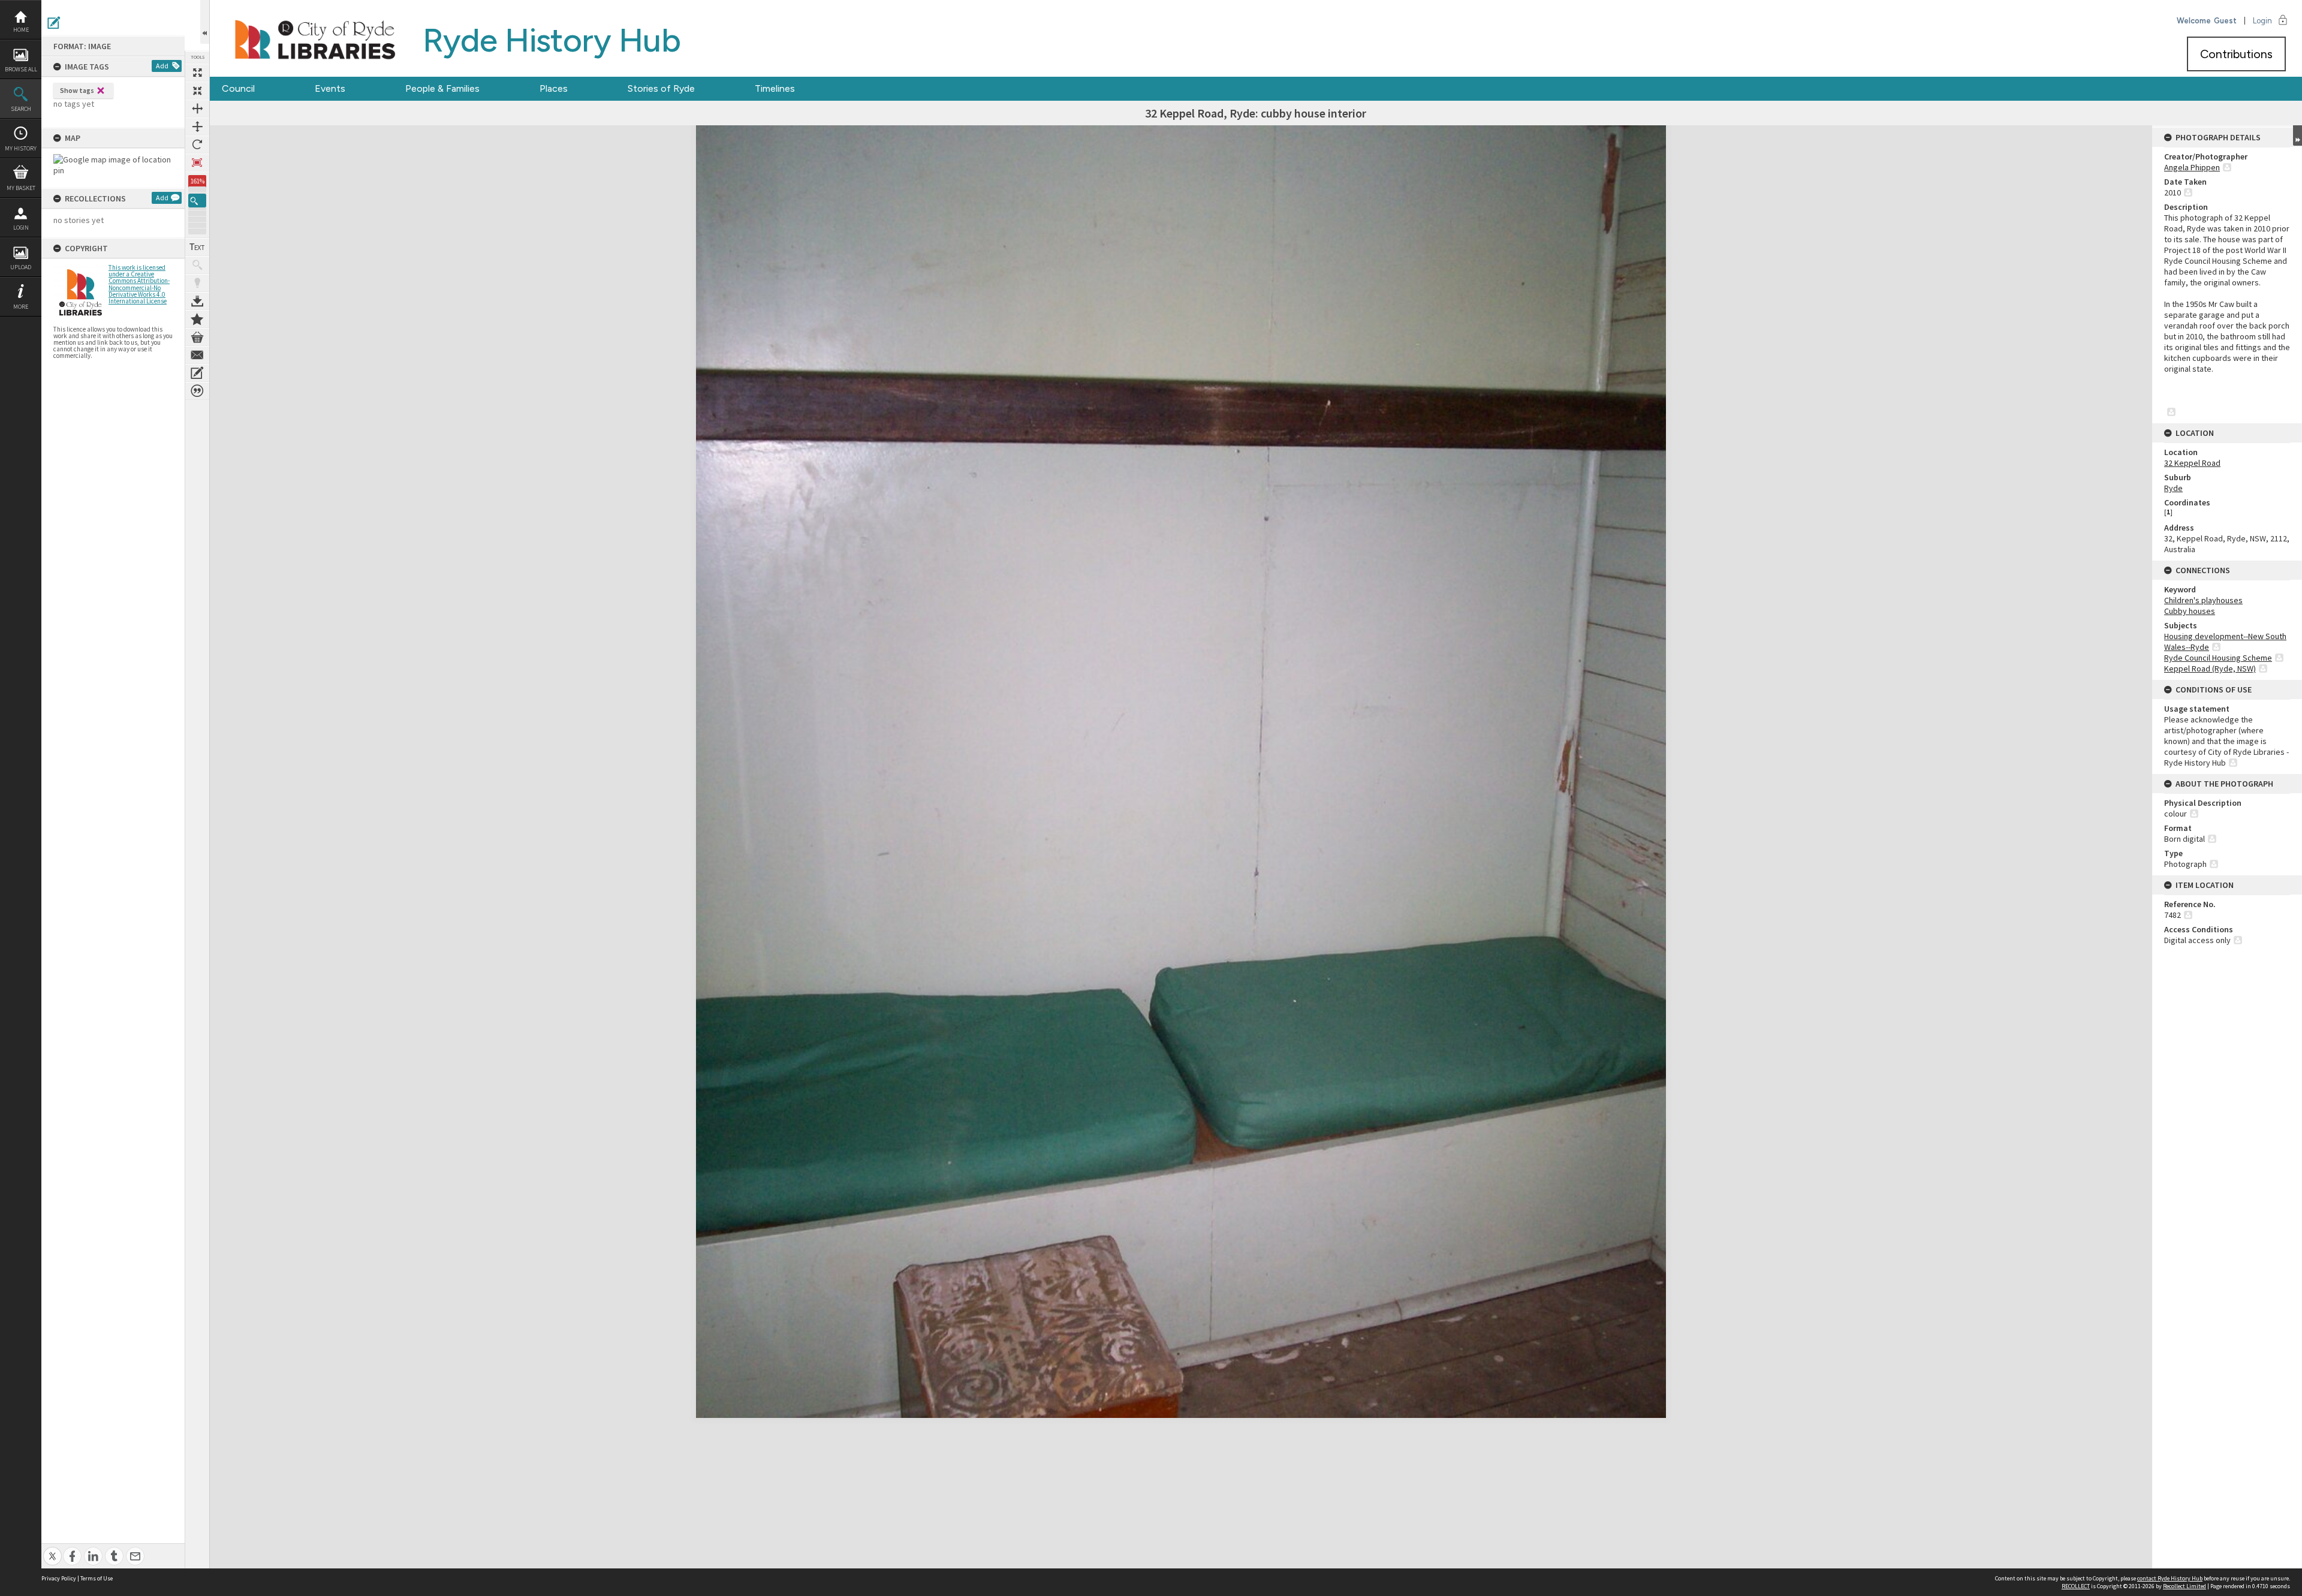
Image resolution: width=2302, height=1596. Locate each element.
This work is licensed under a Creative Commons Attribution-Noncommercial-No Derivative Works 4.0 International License (139, 284)
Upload (21, 267)
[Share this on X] (52, 1550)
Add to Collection (197, 319)
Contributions (2236, 54)
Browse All (21, 69)
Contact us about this (197, 355)
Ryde (2173, 488)
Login (21, 228)
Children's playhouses (2203, 600)
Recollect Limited (2185, 1586)
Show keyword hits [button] (197, 265)
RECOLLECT (2076, 1586)
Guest (2225, 21)
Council (238, 88)
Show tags (77, 90)
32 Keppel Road (2192, 463)
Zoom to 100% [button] (197, 162)
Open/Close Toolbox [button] (205, 22)
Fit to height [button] (197, 127)
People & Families (442, 88)
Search (21, 109)
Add (162, 66)
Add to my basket (197, 337)
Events (330, 88)
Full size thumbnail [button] (197, 73)
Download (197, 301)
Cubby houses (2190, 611)
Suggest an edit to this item (54, 23)
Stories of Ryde (661, 88)
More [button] (21, 307)
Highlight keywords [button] (197, 283)
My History (21, 148)
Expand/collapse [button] (2298, 135)
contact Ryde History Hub (2170, 1578)
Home (21, 30)
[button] (197, 201)
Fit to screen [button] (197, 91)
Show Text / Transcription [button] (197, 247)
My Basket (21, 188)
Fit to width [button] (197, 109)
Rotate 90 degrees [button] (197, 144)
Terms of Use (97, 1578)
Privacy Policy (59, 1578)
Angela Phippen (2192, 167)
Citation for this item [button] (197, 391)
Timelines (775, 88)
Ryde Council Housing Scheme (2218, 658)
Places (554, 88)
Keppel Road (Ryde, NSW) (2210, 668)
